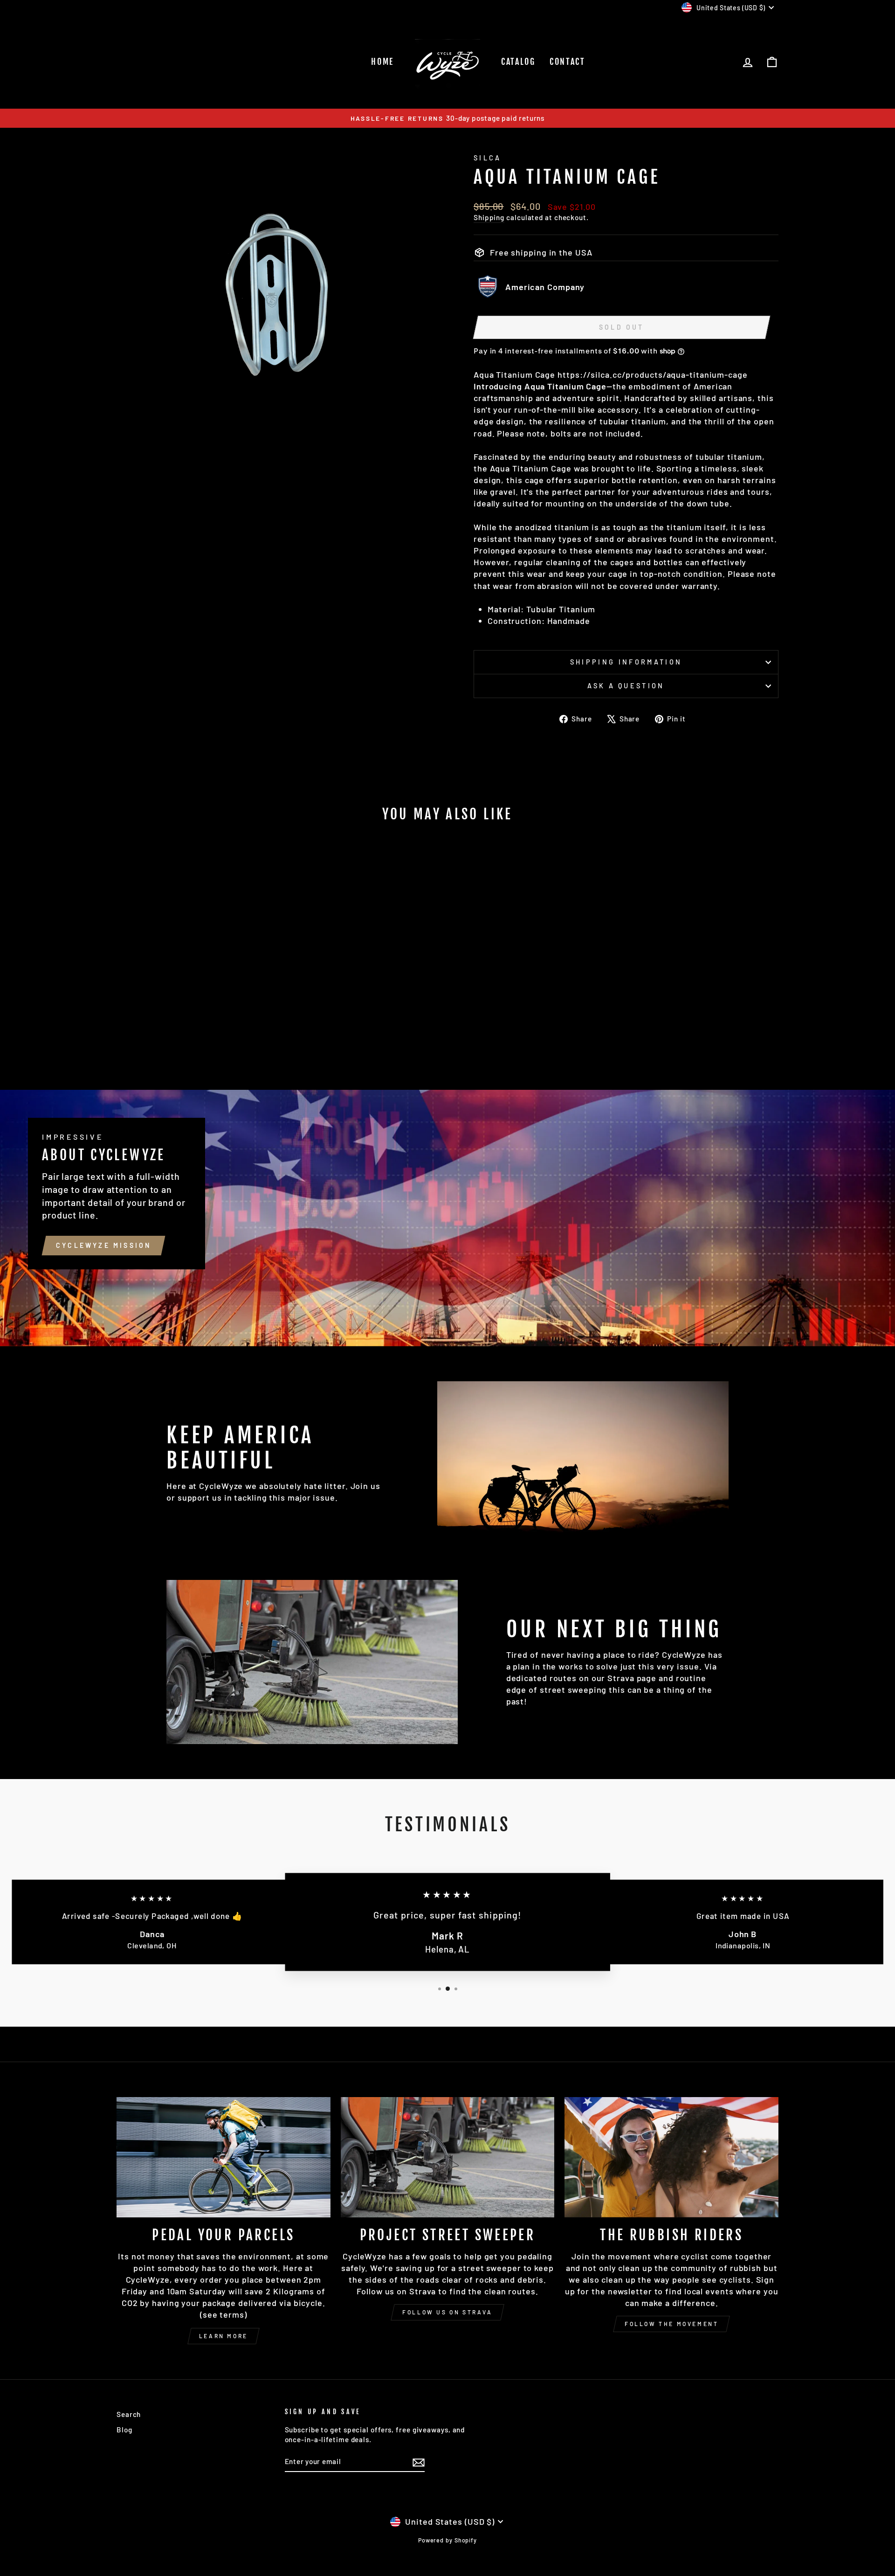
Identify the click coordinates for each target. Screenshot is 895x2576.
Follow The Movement (671, 2324)
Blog (124, 2430)
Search (129, 2414)
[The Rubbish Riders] (671, 2157)
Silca (488, 158)
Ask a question (626, 686)
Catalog (518, 62)
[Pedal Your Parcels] (224, 2157)
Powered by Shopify (447, 2540)
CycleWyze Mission (103, 1245)
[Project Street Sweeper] (448, 2157)
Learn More (224, 2336)
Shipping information (626, 662)
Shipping (489, 217)
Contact (568, 62)
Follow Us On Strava (447, 2312)
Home (382, 62)
